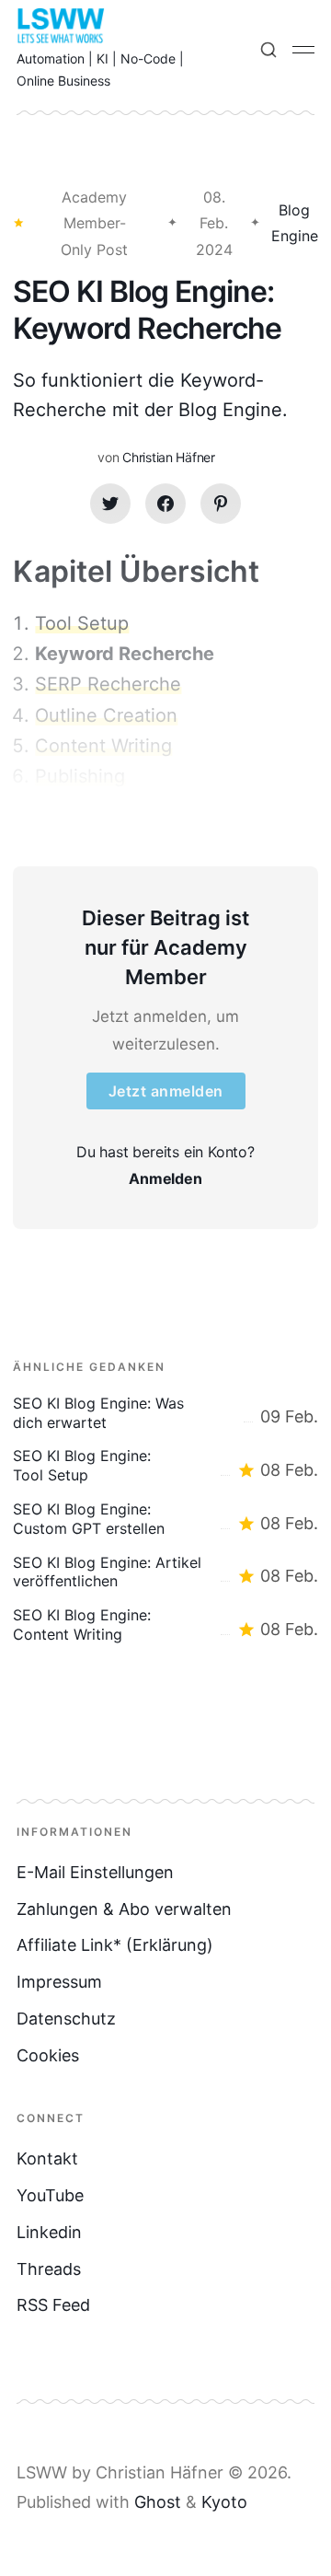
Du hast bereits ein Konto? (165, 1165)
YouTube (50, 2195)
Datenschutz (66, 2019)
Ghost (158, 2502)
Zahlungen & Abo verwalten (124, 1909)
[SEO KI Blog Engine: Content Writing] (165, 1625)
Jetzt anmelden (166, 1091)
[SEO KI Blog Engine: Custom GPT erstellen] (165, 1519)
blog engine (295, 223)
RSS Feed (53, 2305)
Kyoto (224, 2502)
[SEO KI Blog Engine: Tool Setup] (165, 1466)
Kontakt (47, 2158)
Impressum (59, 1982)
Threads (49, 2269)
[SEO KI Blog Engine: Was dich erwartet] (165, 1413)
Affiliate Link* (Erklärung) (115, 1945)
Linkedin (49, 2232)
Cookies (48, 2055)
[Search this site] (268, 50)
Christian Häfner (169, 457)
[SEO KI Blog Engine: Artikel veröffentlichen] (165, 1572)
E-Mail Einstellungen (95, 1872)
